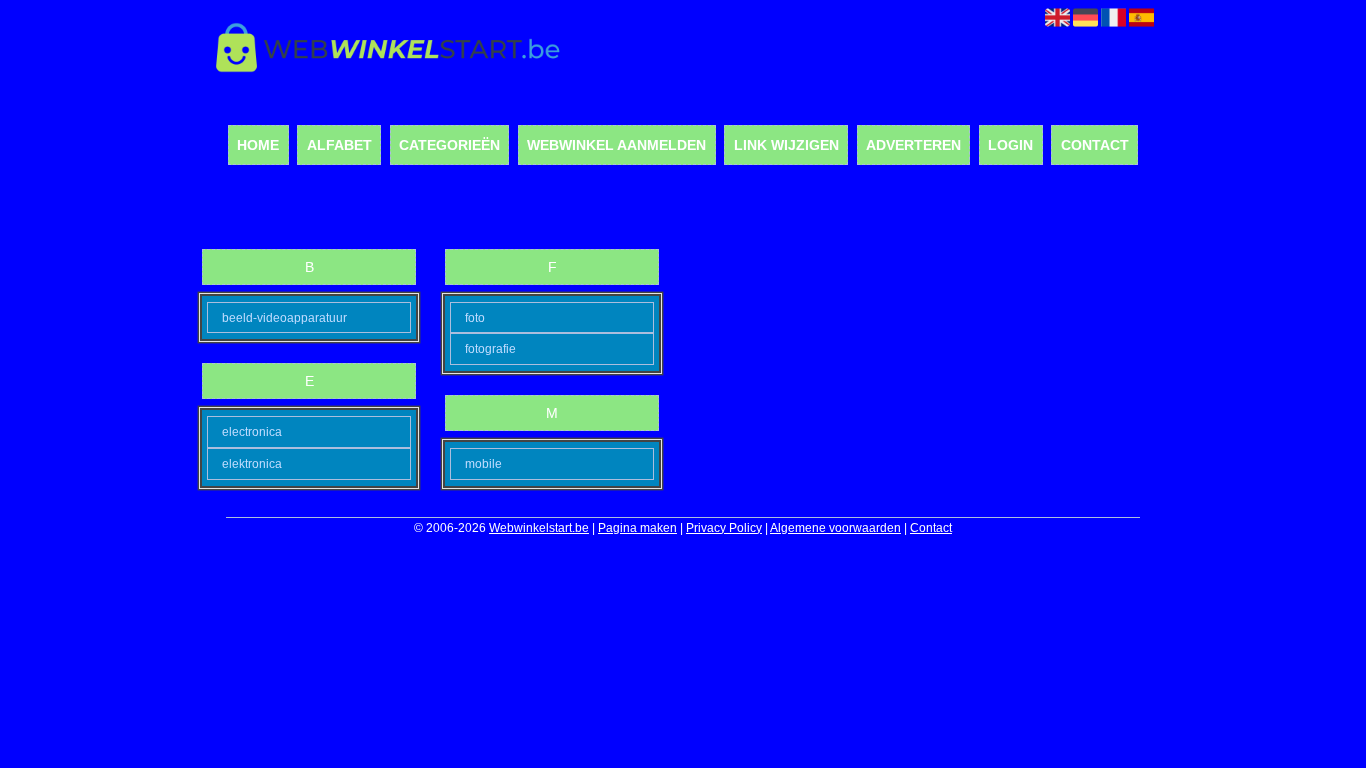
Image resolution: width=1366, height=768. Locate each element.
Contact (1095, 145)
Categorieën (449, 145)
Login (1010, 145)
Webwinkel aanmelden (616, 145)
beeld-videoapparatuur (284, 318)
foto (475, 318)
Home (258, 145)
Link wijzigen (786, 145)
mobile (483, 464)
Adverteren (913, 145)
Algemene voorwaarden (835, 528)
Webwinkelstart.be (539, 528)
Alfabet (339, 145)
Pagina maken (637, 528)
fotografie (490, 349)
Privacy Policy (724, 528)
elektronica (252, 464)
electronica (252, 432)
